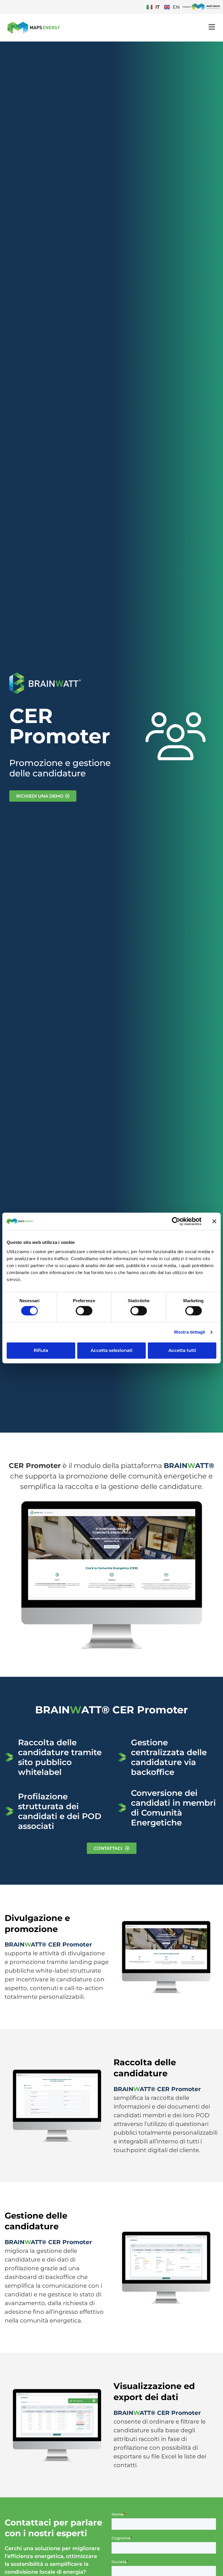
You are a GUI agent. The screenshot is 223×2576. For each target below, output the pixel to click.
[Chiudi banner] (214, 1221)
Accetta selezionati (111, 1350)
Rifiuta (41, 1350)
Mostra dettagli (190, 1332)
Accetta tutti (182, 1350)
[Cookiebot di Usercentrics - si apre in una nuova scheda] (176, 1221)
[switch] (84, 1311)
